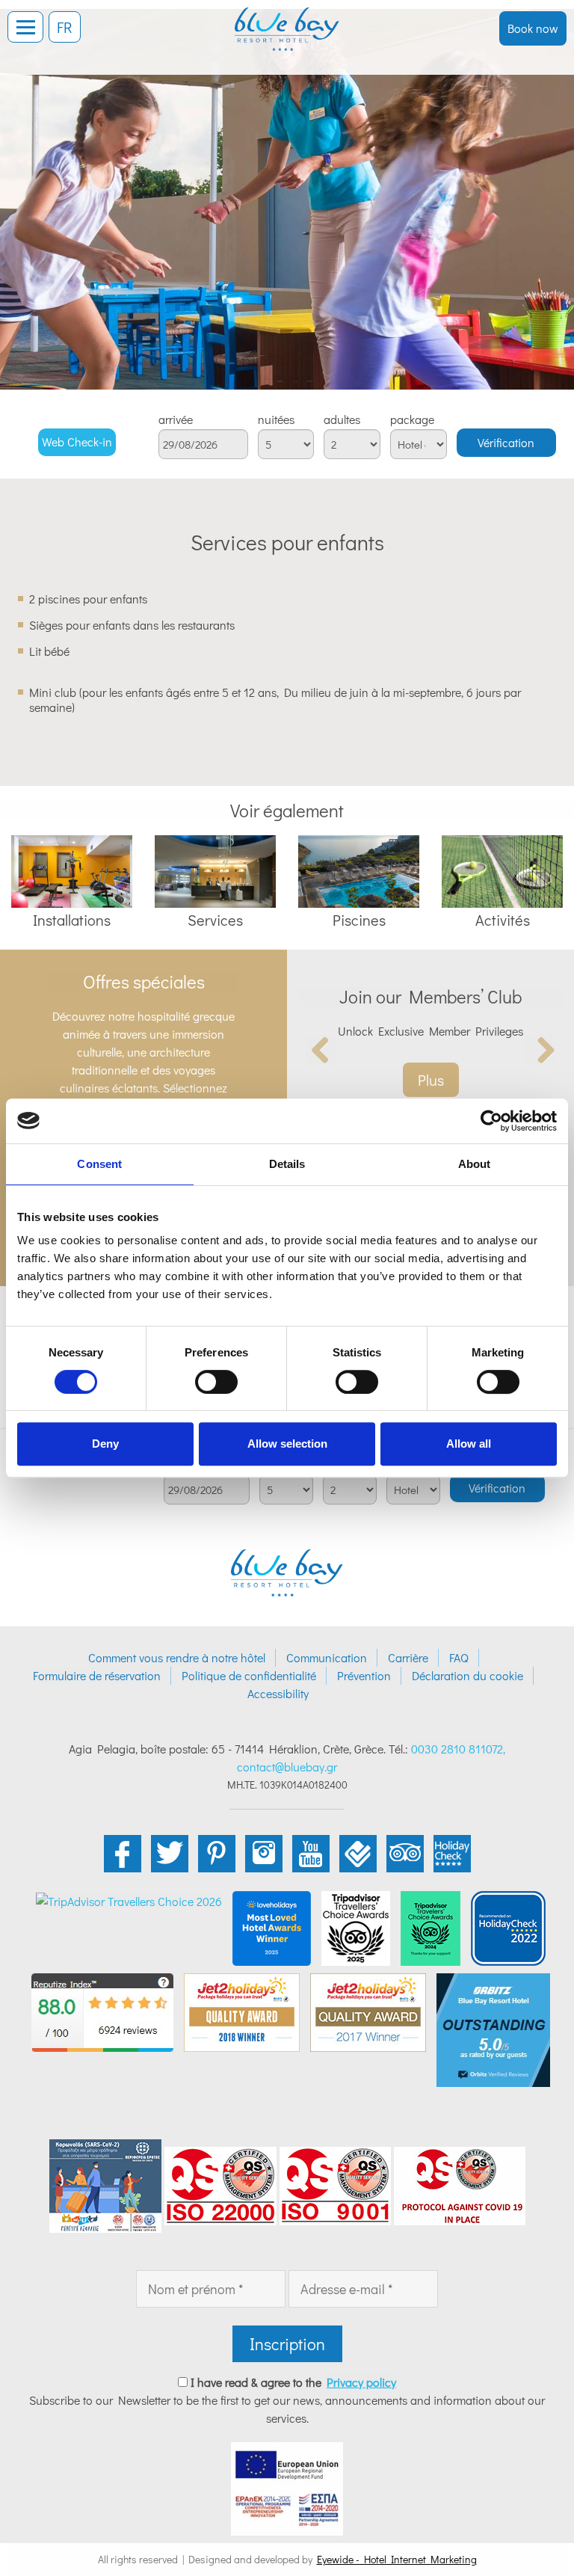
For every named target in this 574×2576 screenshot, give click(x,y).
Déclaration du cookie (467, 1675)
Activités (503, 920)
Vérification (506, 442)
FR (65, 27)
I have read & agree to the (293, 2382)
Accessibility (278, 1693)
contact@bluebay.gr (287, 1767)
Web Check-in (77, 442)
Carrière (408, 1657)
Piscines (359, 920)
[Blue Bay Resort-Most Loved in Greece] (272, 1926)
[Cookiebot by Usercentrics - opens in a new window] (491, 1121)
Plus (431, 1080)
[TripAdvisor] (356, 1926)
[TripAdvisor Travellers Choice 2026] (129, 1900)
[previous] (321, 1050)
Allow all (469, 1444)
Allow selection (287, 1444)
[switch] (216, 1382)
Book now (533, 28)
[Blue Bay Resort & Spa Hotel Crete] (287, 19)
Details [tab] (287, 1164)
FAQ (459, 1657)
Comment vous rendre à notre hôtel (177, 1657)
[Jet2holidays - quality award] (242, 2010)
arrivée (176, 419)
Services (215, 920)
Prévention (364, 1675)
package (412, 419)
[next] (540, 1050)
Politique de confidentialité (249, 1675)
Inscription (287, 2344)
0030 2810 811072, (458, 1749)
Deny (105, 1444)
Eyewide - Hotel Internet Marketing (397, 2559)
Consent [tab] (99, 1164)
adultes (342, 419)
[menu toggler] (25, 27)
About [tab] (475, 1164)
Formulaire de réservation (97, 1675)
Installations (72, 920)
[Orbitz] (493, 2028)
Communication (327, 1657)
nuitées (276, 419)
